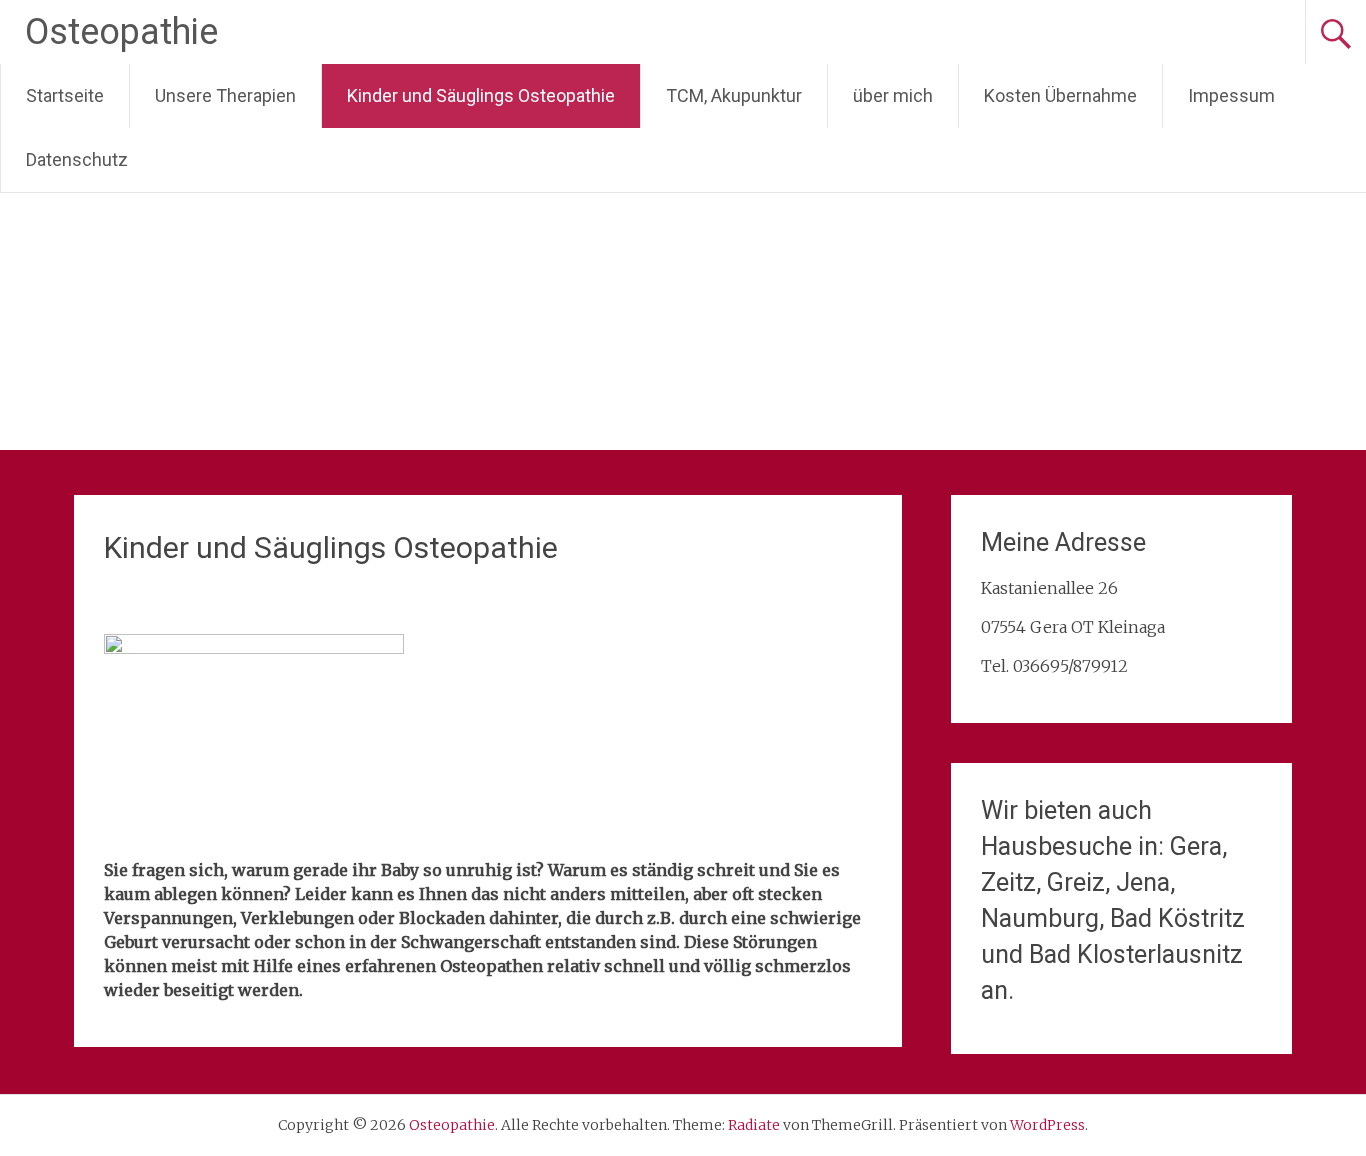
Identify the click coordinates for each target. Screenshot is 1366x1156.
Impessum (1231, 95)
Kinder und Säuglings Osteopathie (481, 95)
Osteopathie (121, 32)
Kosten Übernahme (1060, 95)
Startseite (65, 95)
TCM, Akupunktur (734, 95)
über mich (893, 95)
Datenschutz (77, 159)
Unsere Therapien (225, 95)
